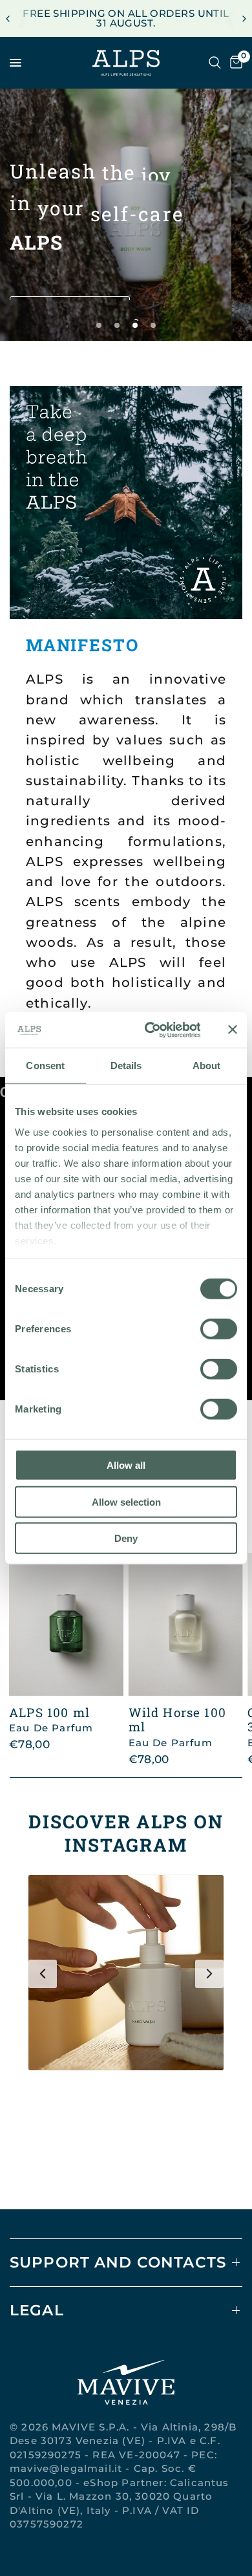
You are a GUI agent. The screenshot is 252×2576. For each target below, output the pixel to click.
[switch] (219, 1329)
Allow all (126, 1465)
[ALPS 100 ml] (66, 1624)
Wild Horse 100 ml (177, 1727)
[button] (70, 285)
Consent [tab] (45, 1066)
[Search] (215, 63)
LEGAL (37, 2310)
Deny (126, 1538)
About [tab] (207, 1066)
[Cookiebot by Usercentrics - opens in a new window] (150, 1030)
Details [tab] (126, 1066)
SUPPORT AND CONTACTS (118, 2262)
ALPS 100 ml (51, 1720)
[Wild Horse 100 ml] (186, 1624)
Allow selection (126, 1501)
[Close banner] (233, 1030)
